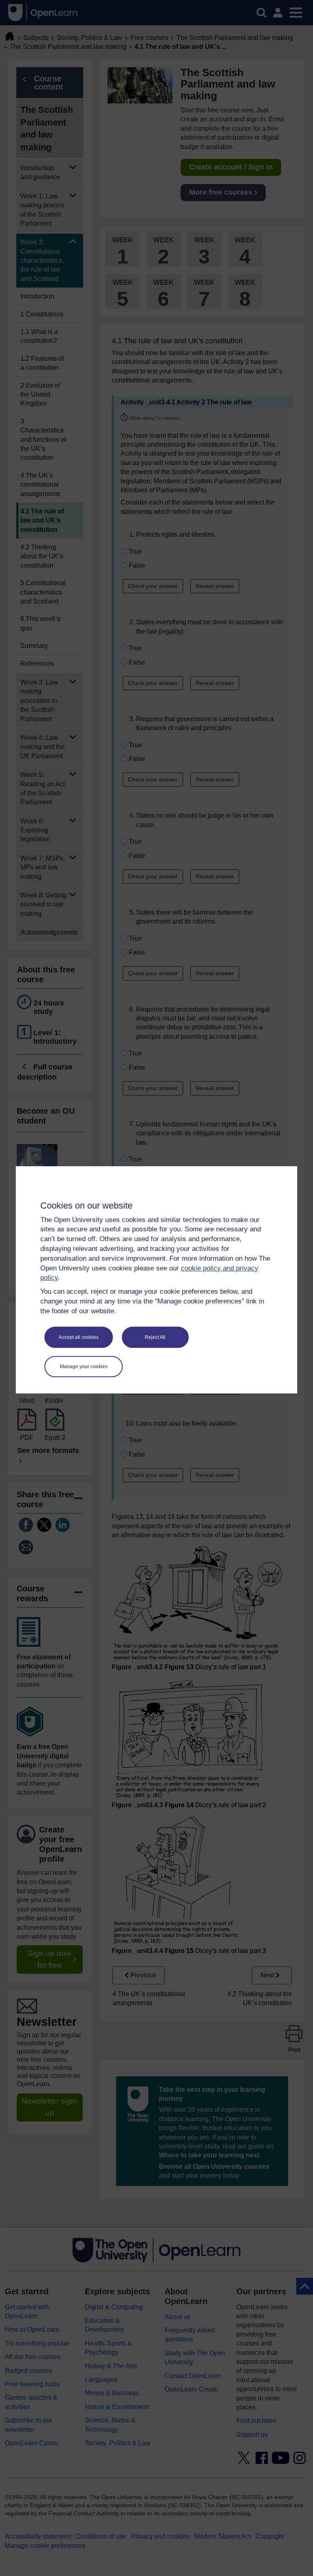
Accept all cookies (79, 1337)
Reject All (155, 1337)
